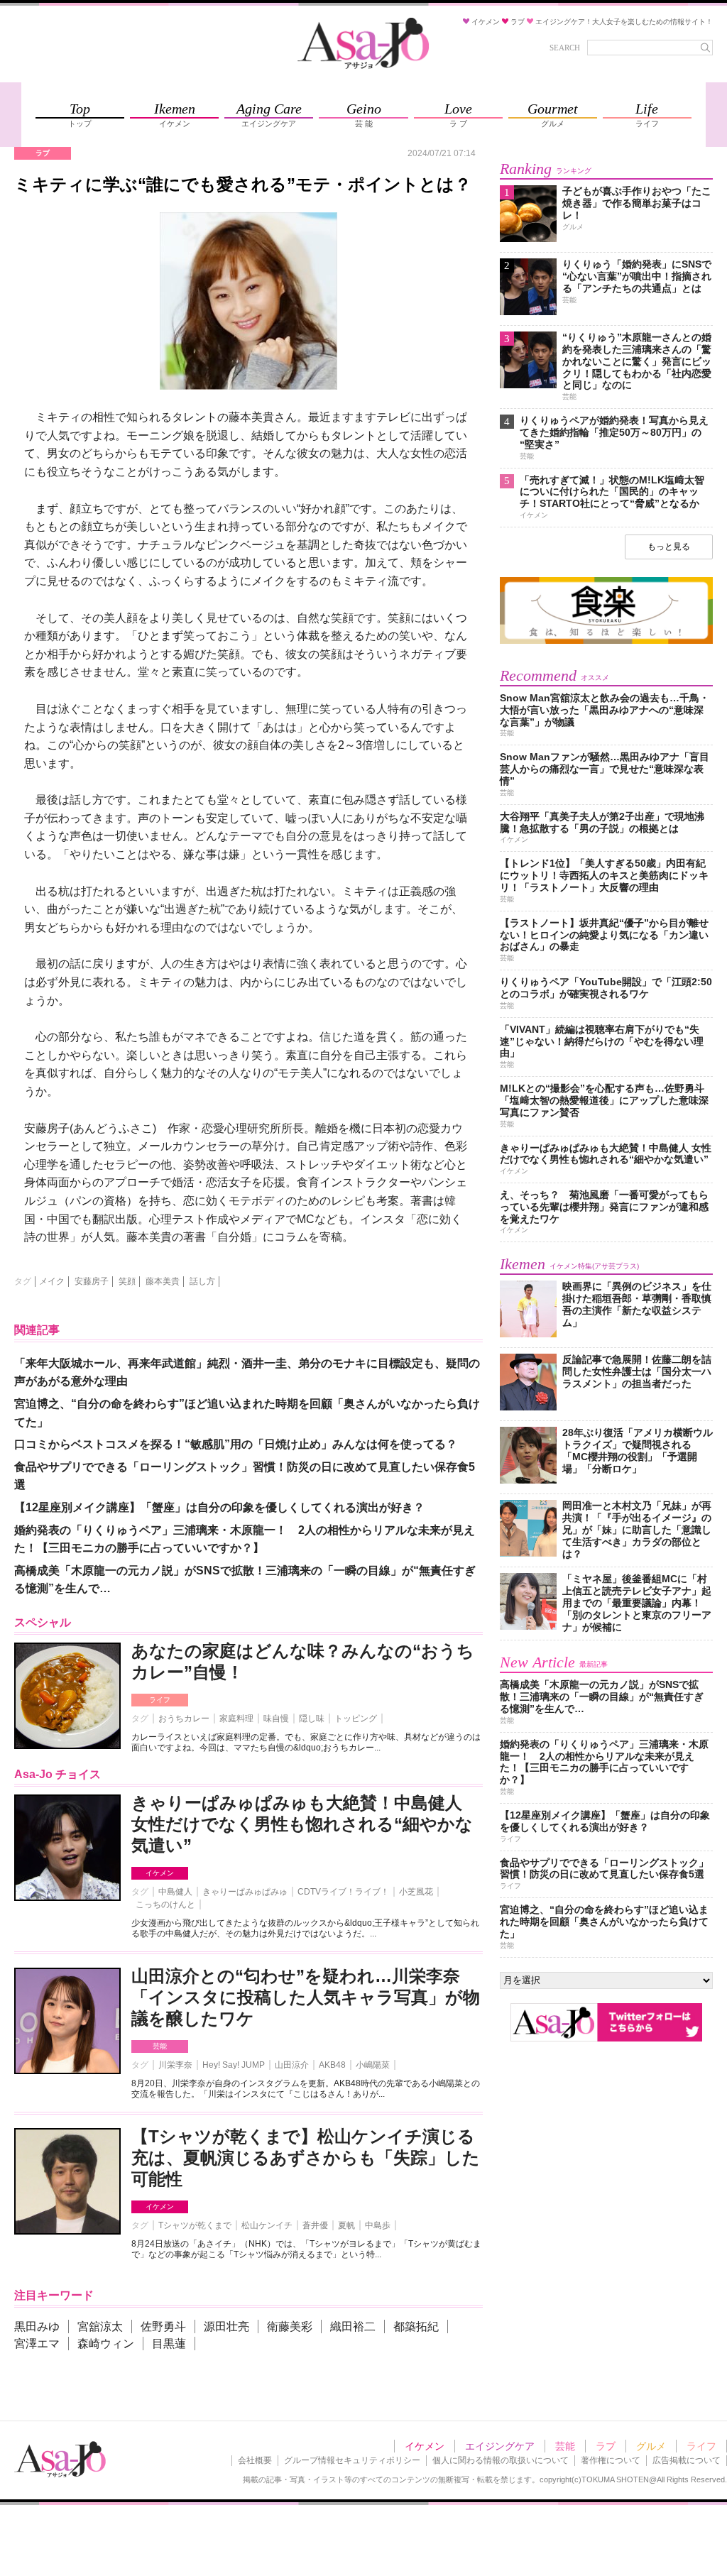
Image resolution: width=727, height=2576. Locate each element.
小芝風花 (416, 1892)
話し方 (202, 1281)
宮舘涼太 (100, 2326)
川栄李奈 (175, 2065)
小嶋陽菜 (373, 2065)
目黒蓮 (169, 2344)
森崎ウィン (106, 2344)
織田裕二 (353, 2326)
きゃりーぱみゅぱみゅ (245, 1892)
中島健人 (175, 1892)
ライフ (160, 1700)
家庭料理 (236, 1719)
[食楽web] (606, 641)
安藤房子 (92, 1281)
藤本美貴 (163, 1281)
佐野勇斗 (163, 2326)
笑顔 (127, 1281)
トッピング (356, 1719)
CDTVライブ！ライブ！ (343, 1892)
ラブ (606, 2446)
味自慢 (276, 1719)
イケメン (160, 1873)
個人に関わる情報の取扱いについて (501, 2460)
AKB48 (332, 2065)
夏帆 (346, 2225)
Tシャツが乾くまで (195, 2225)
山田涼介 (292, 2065)
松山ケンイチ (267, 2225)
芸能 (160, 2046)
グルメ (651, 2446)
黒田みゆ (37, 2326)
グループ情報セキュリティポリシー (352, 2460)
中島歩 (378, 2225)
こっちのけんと (165, 1904)
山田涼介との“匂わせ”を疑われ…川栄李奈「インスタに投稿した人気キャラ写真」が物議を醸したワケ (306, 1997)
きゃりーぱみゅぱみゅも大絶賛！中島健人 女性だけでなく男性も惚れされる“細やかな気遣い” (302, 1824)
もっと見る (669, 547)
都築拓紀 (416, 2326)
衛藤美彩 (290, 2326)
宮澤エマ (37, 2344)
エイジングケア (500, 2446)
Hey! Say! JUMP (234, 2065)
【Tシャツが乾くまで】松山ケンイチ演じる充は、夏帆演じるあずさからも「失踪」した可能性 (306, 2158)
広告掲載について (687, 2460)
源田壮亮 (226, 2326)
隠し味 (312, 1719)
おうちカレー (184, 1719)
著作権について (611, 2460)
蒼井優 (315, 2225)
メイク (52, 1281)
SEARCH (565, 48)
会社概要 (255, 2460)
